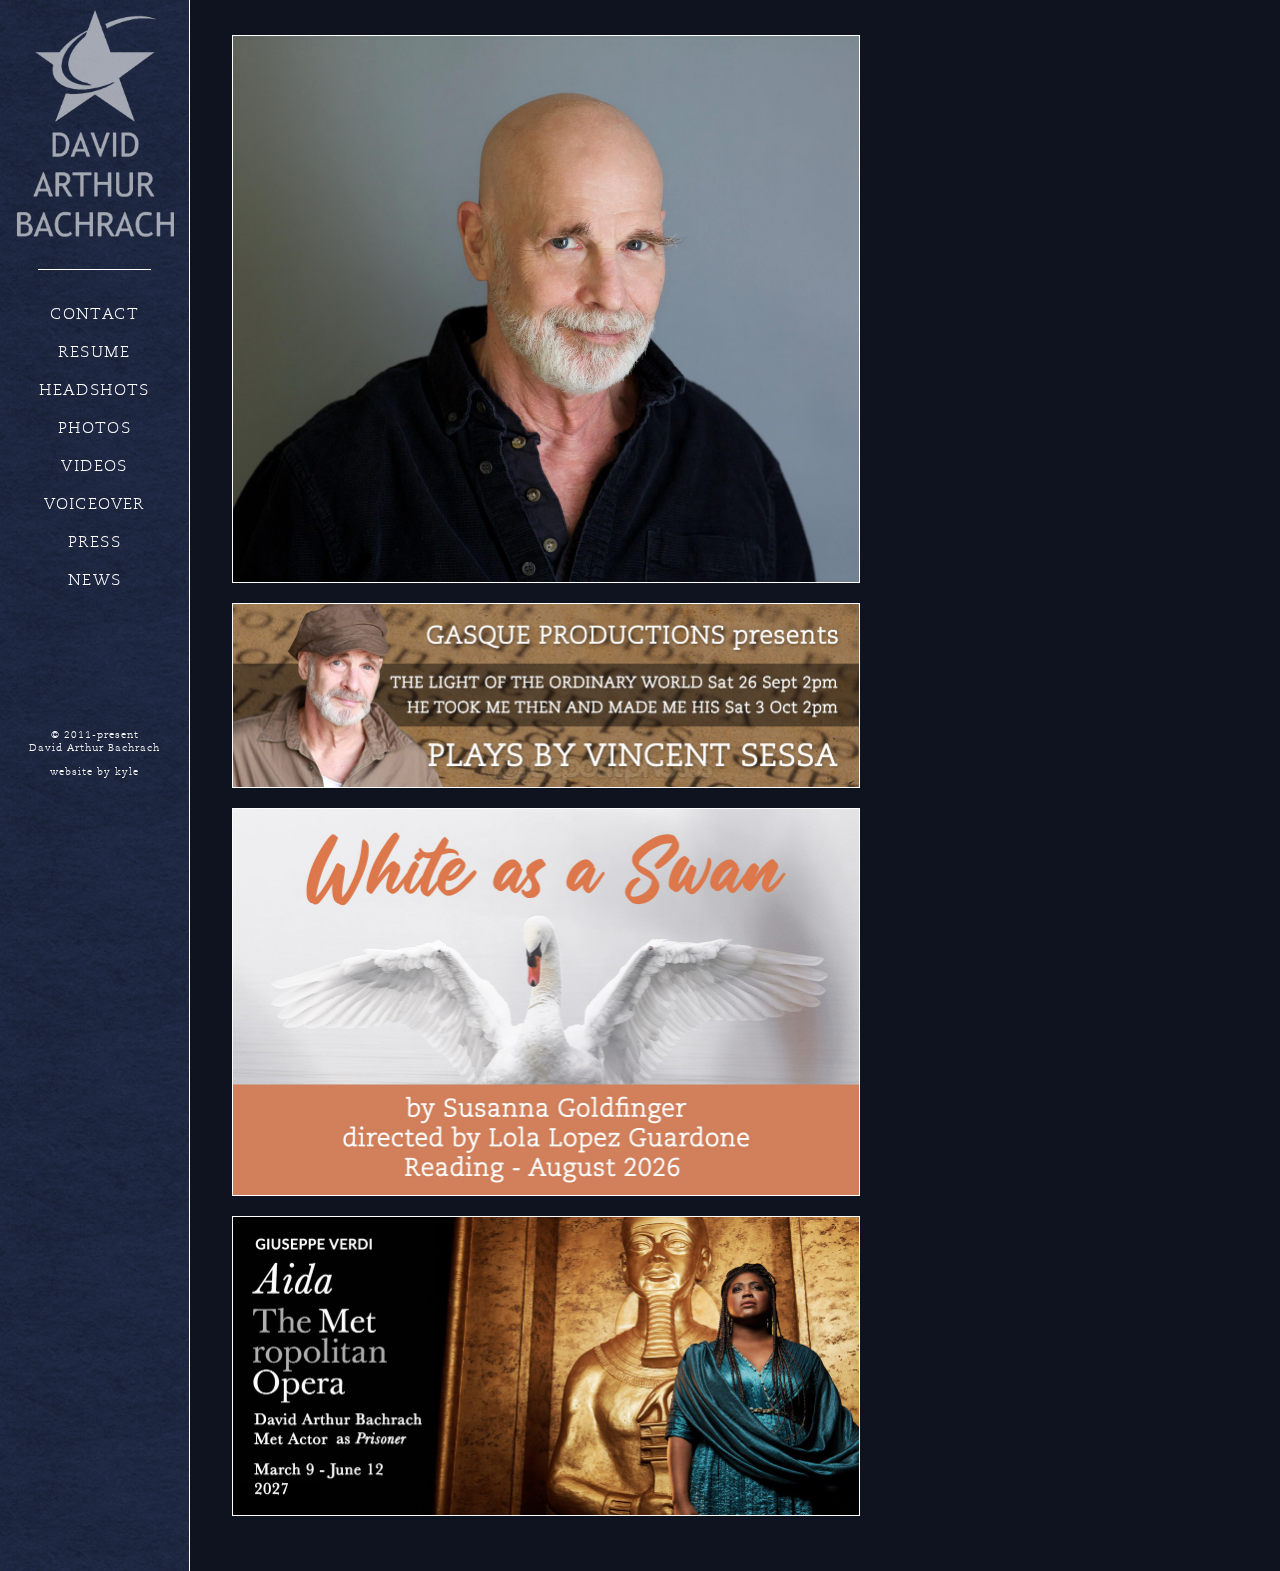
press (94, 542)
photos (94, 428)
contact (94, 314)
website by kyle (94, 772)
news (95, 580)
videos (94, 466)
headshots (94, 390)
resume (94, 352)
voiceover (94, 504)
